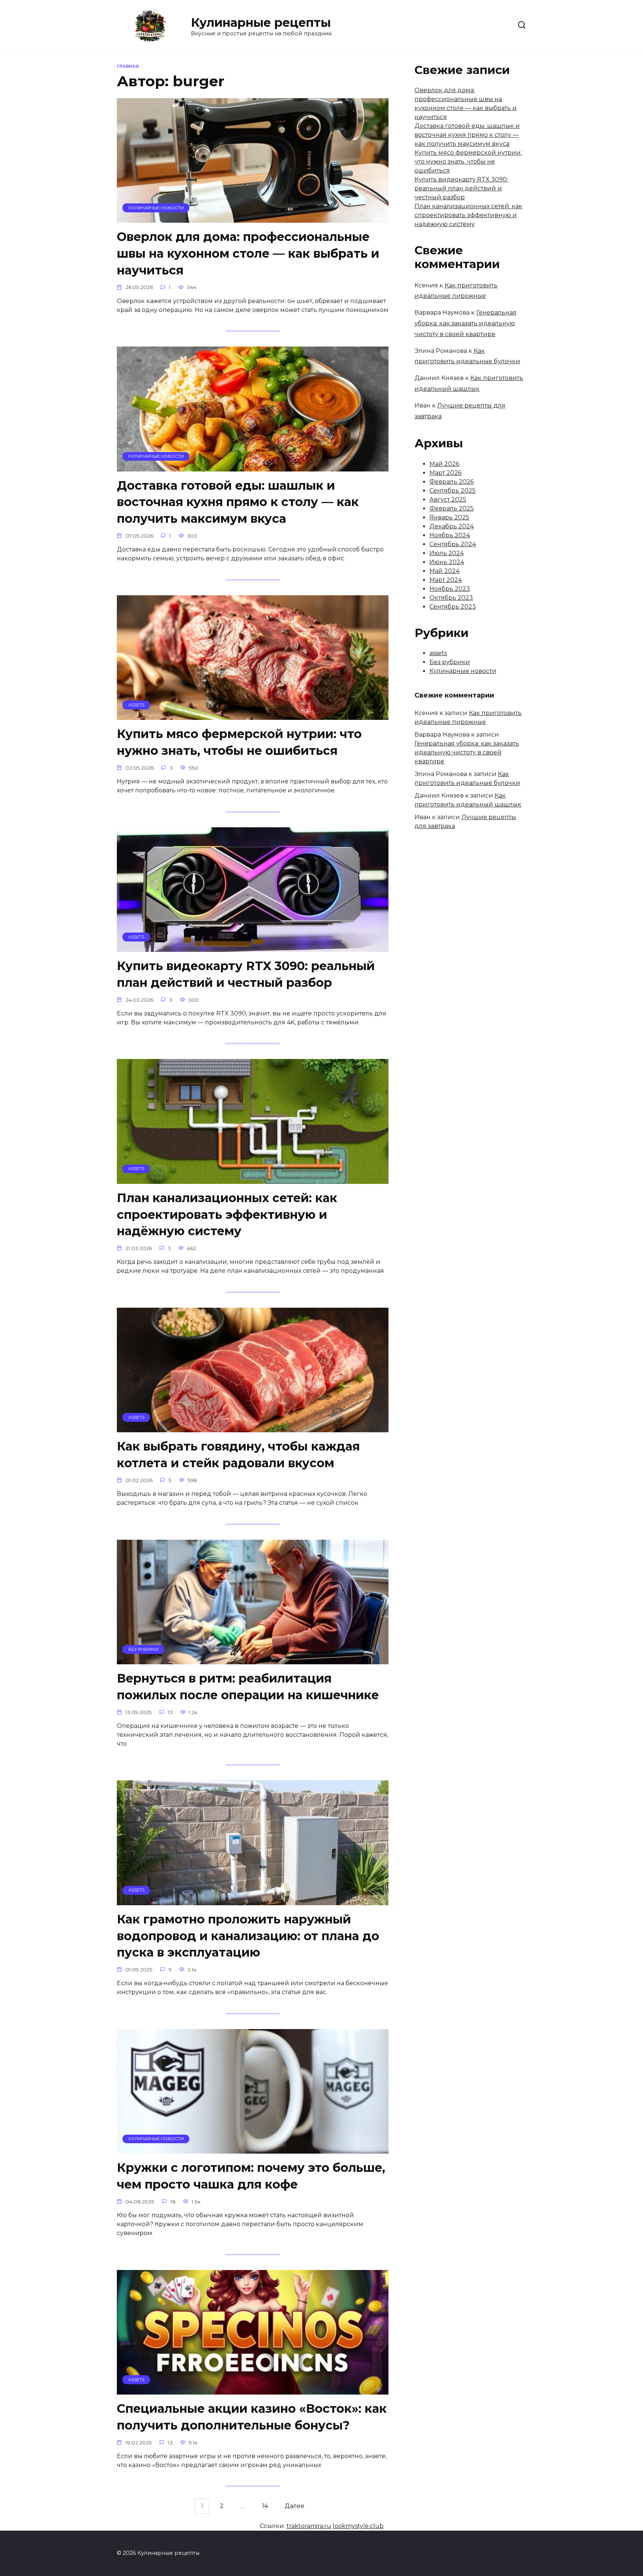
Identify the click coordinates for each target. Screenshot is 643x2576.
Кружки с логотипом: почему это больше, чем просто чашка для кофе (251, 2176)
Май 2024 (444, 571)
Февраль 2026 (452, 482)
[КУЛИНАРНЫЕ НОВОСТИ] (253, 218)
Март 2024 (446, 580)
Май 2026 (444, 464)
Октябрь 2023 (451, 598)
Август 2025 (448, 500)
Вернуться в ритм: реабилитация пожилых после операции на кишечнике (248, 1687)
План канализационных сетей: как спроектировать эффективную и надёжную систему (227, 1215)
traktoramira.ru (309, 2526)
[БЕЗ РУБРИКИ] (253, 1660)
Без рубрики (450, 662)
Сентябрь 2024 (453, 544)
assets (438, 653)
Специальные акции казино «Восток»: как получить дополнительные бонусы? (252, 2417)
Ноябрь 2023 (450, 589)
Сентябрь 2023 (453, 607)
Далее (295, 2506)
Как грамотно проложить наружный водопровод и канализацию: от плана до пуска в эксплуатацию (248, 1936)
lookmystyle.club (358, 2526)
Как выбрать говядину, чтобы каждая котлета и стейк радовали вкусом (238, 1455)
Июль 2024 (447, 553)
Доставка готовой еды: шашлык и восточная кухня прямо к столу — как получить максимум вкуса (238, 502)
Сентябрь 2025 (452, 491)
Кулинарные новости (463, 671)
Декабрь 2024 (452, 526)
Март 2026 (445, 473)
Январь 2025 (449, 517)
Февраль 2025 (452, 508)
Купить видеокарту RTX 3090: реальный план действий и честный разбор (246, 974)
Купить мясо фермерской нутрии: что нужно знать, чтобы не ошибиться (239, 742)
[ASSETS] (253, 715)
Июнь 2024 (447, 562)
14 (265, 2506)
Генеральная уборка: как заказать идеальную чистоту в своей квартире (466, 323)
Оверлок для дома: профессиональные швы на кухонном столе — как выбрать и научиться (248, 253)
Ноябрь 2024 (450, 535)
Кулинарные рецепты (261, 22)
